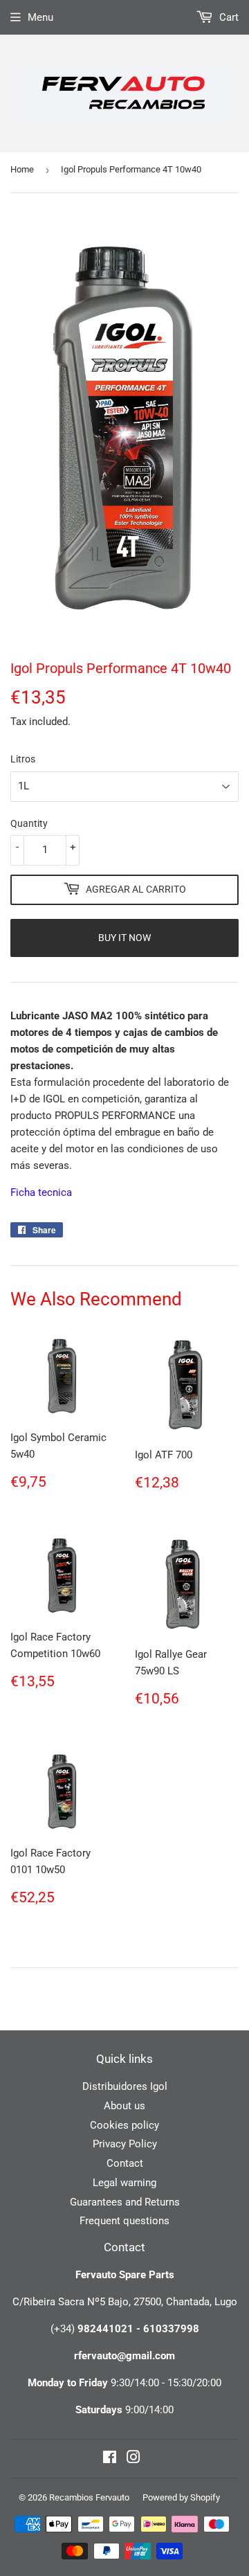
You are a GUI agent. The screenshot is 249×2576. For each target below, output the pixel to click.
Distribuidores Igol (125, 2086)
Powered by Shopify (181, 2497)
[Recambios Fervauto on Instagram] (133, 2459)
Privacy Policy (125, 2144)
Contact (125, 2163)
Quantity (29, 823)
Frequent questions (124, 2221)
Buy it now (124, 938)
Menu (40, 17)
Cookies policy (124, 2125)
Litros (23, 759)
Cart (228, 17)
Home (22, 169)
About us (124, 2106)
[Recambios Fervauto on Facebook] (110, 2459)
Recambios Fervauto (89, 2497)
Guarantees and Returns (125, 2202)
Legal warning (124, 2183)
